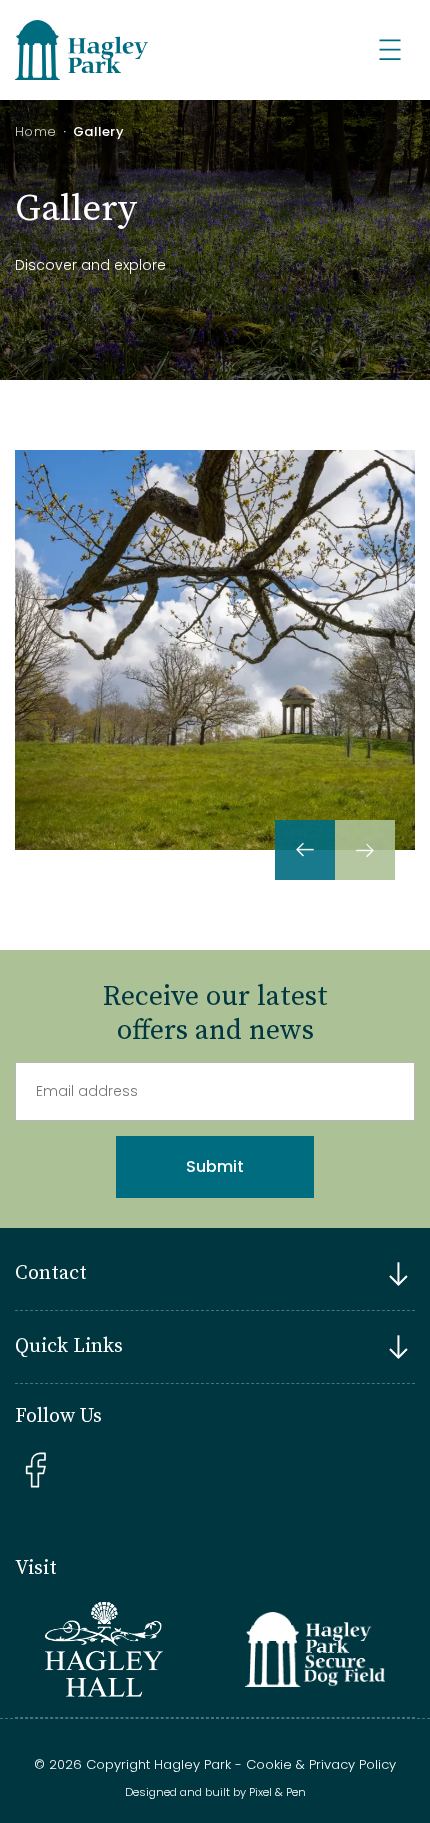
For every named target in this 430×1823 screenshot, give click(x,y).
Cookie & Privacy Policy (321, 1764)
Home (35, 131)
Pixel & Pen (277, 1792)
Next (365, 850)
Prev (305, 850)
